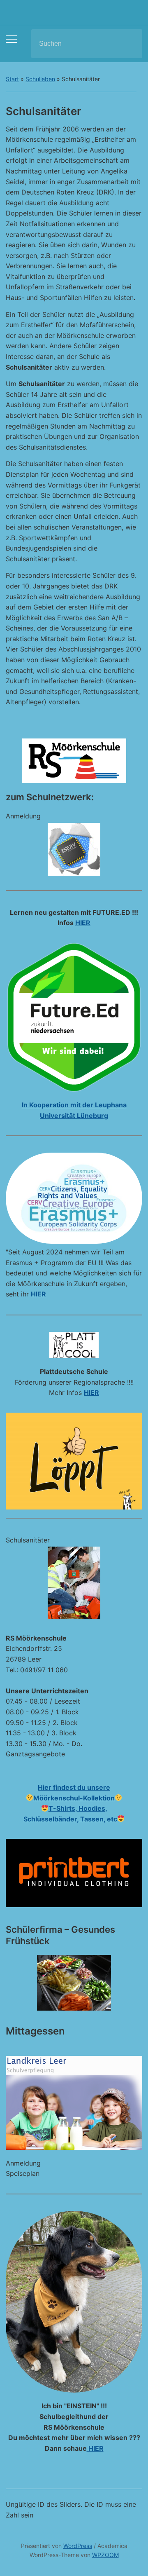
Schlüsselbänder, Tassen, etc (70, 1819)
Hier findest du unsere (74, 1787)
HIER (83, 923)
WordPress (78, 2546)
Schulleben (40, 79)
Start (12, 79)
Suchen (129, 44)
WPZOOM (105, 2555)
